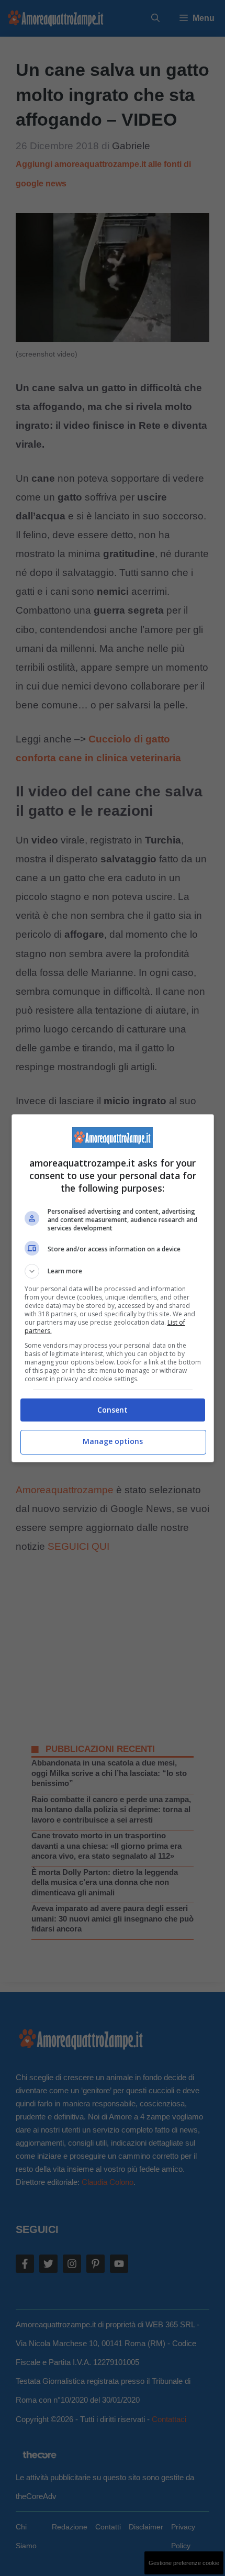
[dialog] (113, 1288)
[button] (113, 1271)
